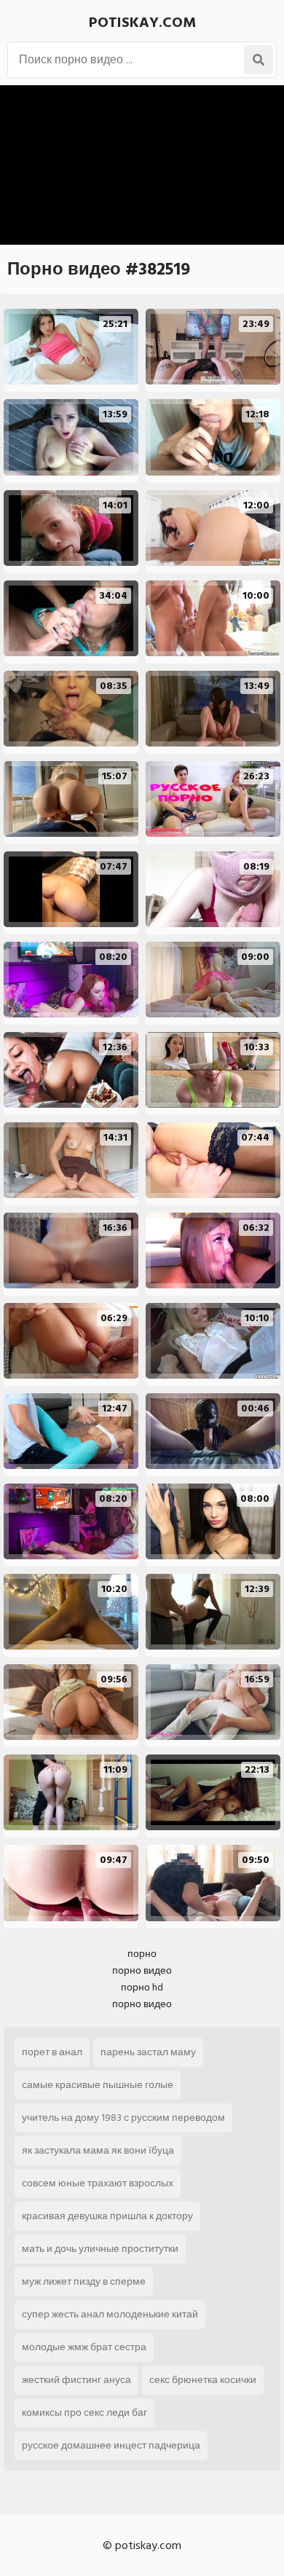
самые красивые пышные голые (98, 2085)
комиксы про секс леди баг (84, 2412)
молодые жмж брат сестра (84, 2347)
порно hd (142, 1987)
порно (142, 1954)
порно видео (142, 1970)
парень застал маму (148, 2052)
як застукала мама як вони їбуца (98, 2150)
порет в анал (52, 2052)
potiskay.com (142, 23)
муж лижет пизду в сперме (84, 2281)
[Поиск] (259, 60)
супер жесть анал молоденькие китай (110, 2314)
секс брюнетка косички (203, 2380)
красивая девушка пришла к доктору (107, 2216)
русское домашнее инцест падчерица (111, 2445)
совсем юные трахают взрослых (98, 2183)
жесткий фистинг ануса (76, 2380)
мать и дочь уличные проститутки (100, 2249)
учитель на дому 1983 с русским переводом (123, 2118)
